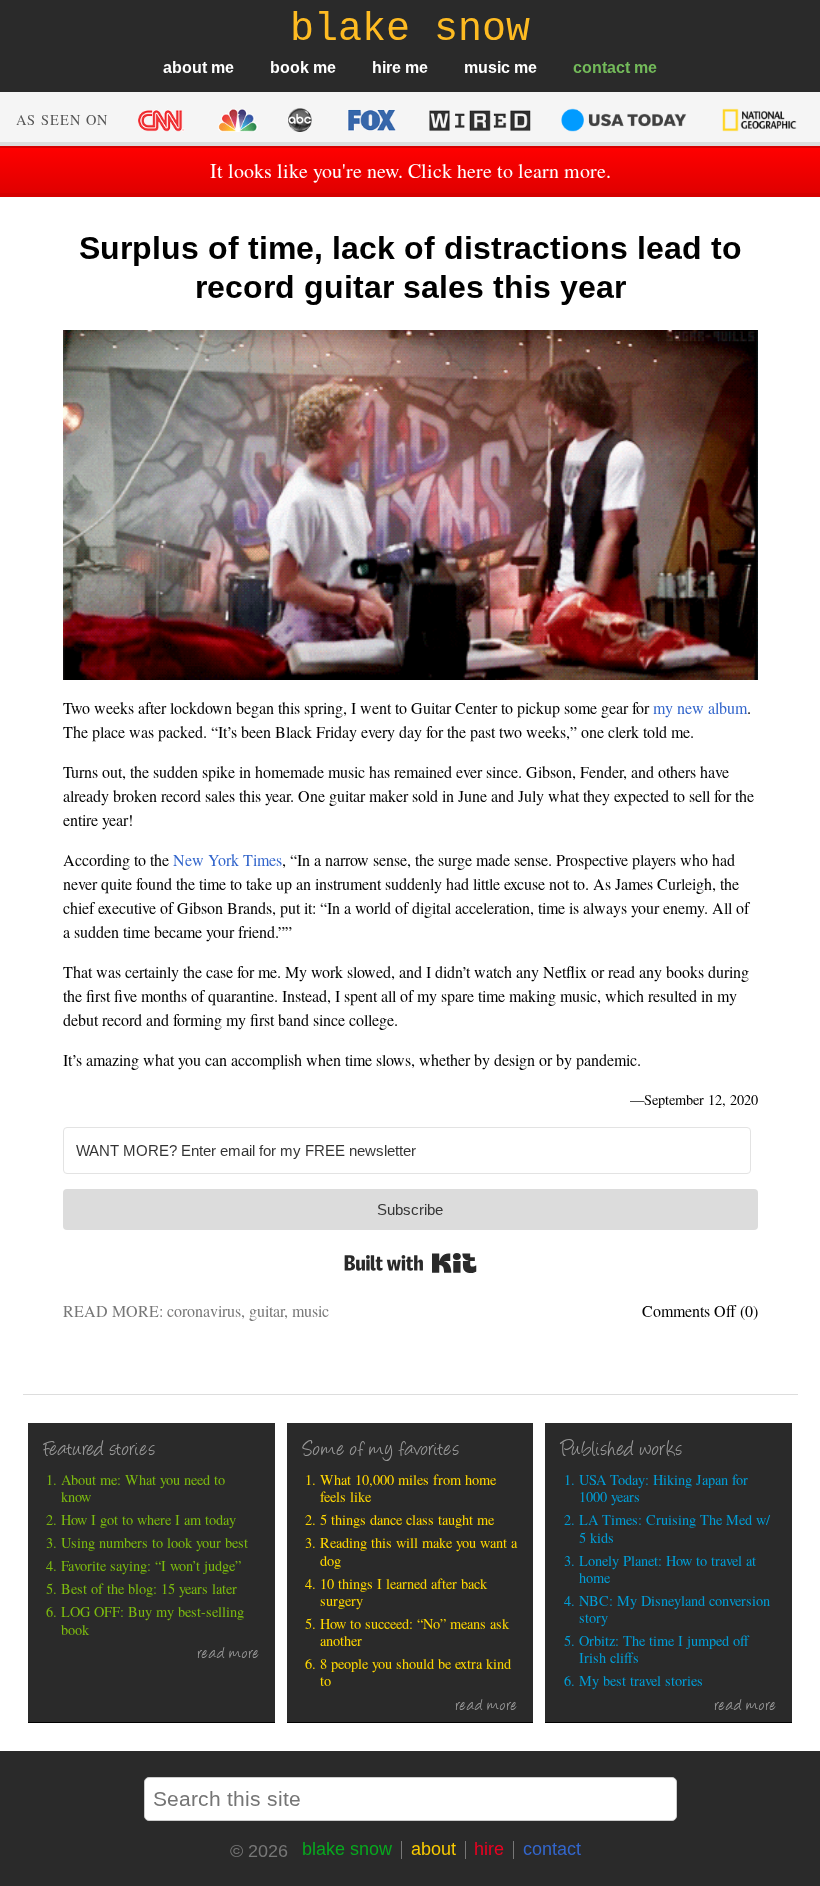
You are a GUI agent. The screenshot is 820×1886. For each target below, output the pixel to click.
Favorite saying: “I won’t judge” (151, 1565)
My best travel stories (641, 1680)
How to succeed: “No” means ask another (414, 1632)
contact (601, 67)
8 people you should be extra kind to (415, 1672)
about (185, 67)
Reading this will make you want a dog (418, 1551)
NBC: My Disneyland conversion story (674, 1609)
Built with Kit (410, 1263)
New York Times (227, 859)
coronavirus (204, 1310)
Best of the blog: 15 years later (149, 1588)
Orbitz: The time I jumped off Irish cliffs (664, 1649)
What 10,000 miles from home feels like (408, 1488)
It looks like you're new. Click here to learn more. (410, 170)
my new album (700, 707)
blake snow (347, 1849)
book (289, 67)
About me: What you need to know (143, 1488)
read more (228, 1655)
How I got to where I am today (148, 1519)
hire (386, 67)
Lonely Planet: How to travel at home (667, 1569)
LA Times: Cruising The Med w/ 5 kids (674, 1528)
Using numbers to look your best (154, 1542)
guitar (266, 1310)
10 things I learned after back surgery (403, 1592)
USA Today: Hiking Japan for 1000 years (663, 1488)
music (487, 67)
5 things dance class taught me (407, 1519)
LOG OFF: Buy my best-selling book (152, 1620)
